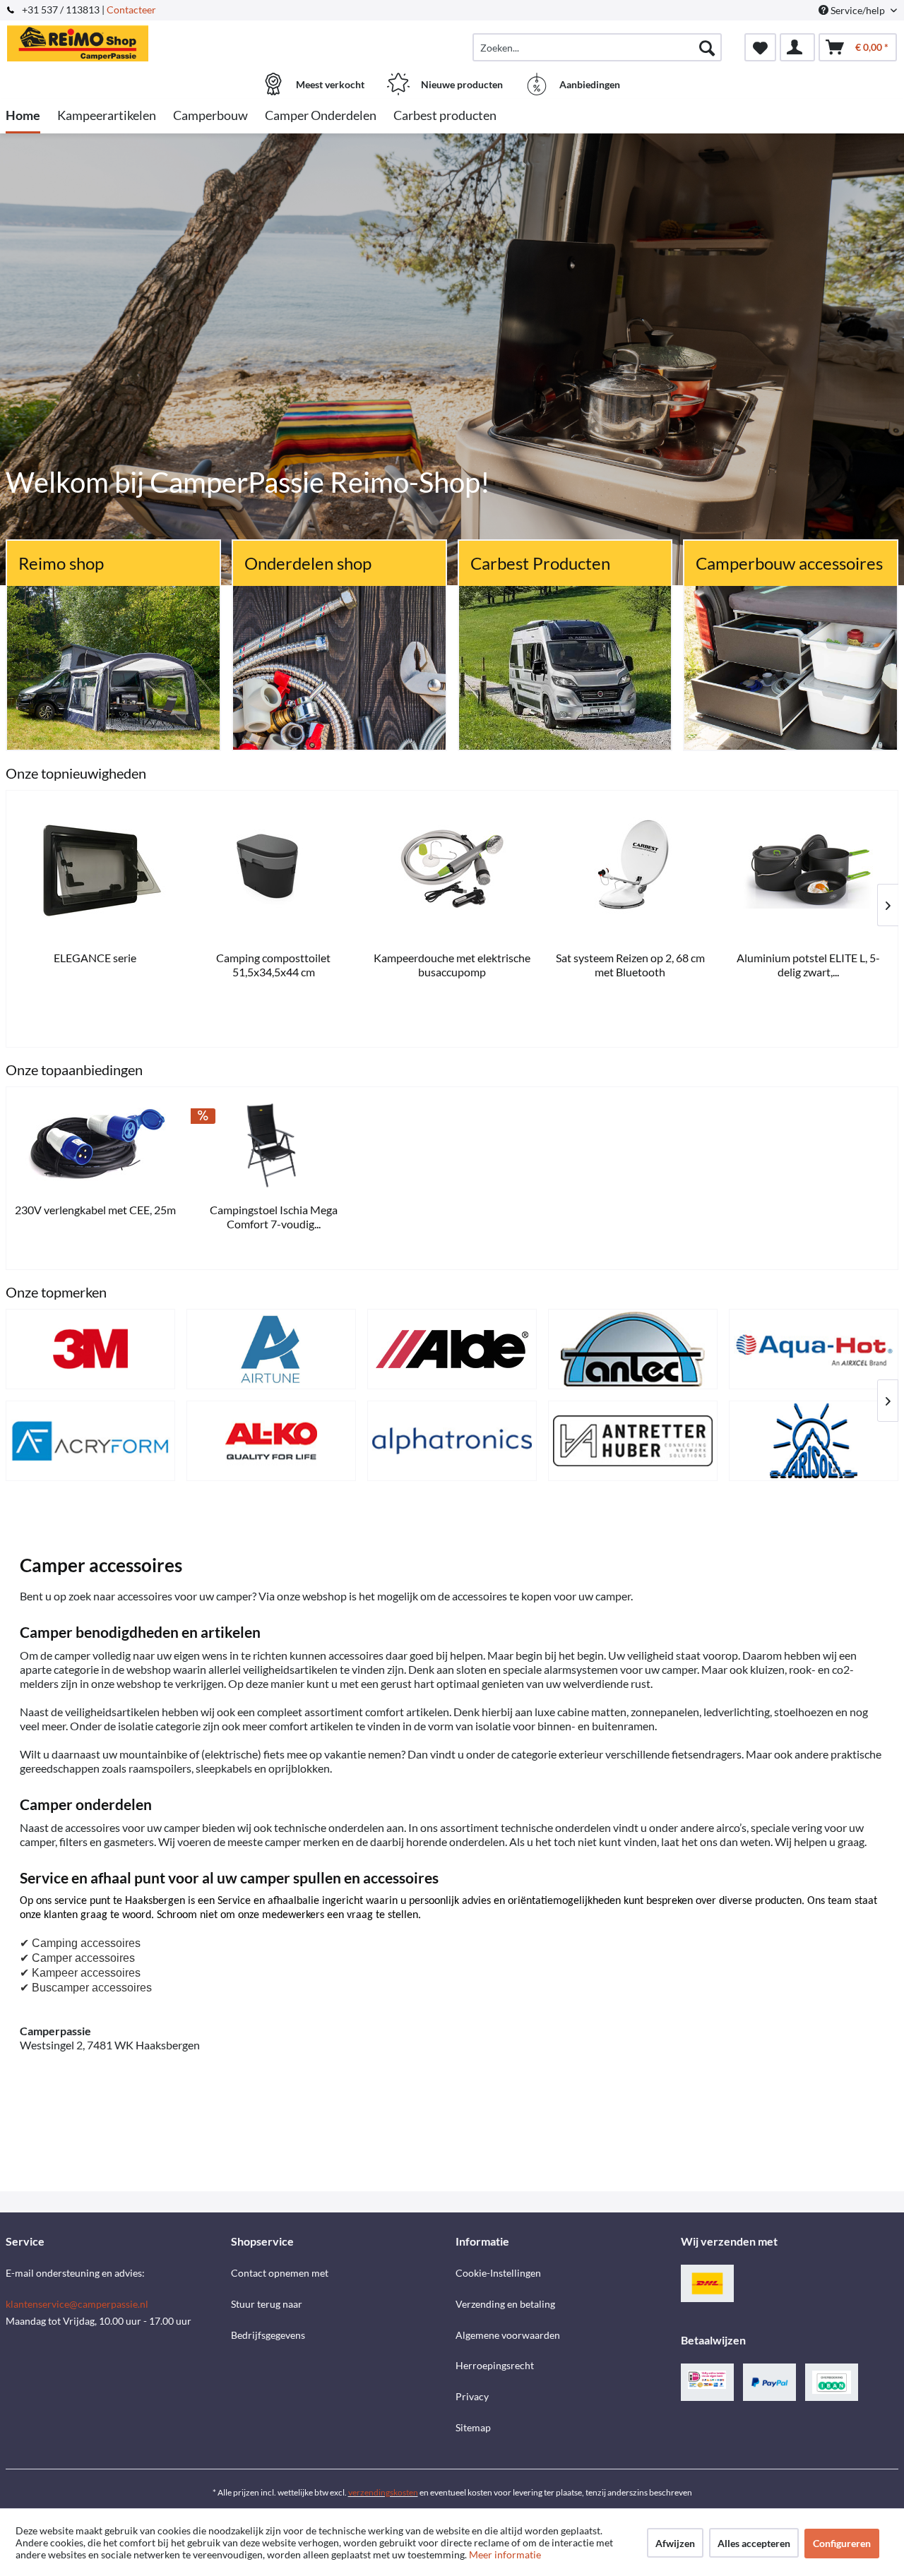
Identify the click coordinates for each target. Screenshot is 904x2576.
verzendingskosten (383, 2492)
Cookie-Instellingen (498, 2273)
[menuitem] (597, 47)
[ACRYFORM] (90, 1441)
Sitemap (473, 2427)
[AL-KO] (271, 1441)
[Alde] (452, 1349)
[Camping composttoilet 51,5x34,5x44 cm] (807, 870)
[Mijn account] (797, 47)
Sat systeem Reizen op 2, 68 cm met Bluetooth (94, 965)
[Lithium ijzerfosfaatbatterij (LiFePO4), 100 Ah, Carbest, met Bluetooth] (450, 870)
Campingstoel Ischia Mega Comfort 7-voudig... (274, 1217)
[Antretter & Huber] (633, 1441)
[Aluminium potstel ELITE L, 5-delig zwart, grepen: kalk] (272, 870)
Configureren (842, 2543)
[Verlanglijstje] (760, 47)
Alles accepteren (754, 2543)
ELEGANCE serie (628, 958)
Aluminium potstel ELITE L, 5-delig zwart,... (272, 965)
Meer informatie (505, 2554)
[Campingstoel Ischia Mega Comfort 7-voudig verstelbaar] (273, 1145)
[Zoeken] (707, 47)
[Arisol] (814, 1441)
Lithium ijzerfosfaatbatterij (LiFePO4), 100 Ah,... (451, 965)
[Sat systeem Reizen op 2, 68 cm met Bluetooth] (94, 870)
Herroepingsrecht (495, 2365)
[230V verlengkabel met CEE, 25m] (95, 1145)
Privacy (472, 2396)
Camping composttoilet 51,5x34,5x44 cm (807, 965)
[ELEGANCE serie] (629, 870)
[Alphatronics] (452, 1441)
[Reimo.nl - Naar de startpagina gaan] (117, 40)
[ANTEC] (633, 1349)
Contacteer (131, 10)
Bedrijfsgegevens (268, 2335)
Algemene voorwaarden (508, 2335)
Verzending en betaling (505, 2304)
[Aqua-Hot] (814, 1349)
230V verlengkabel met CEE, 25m (95, 1210)
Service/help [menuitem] (858, 10)
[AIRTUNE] (271, 1349)
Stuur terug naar (267, 2304)
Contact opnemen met (280, 2273)
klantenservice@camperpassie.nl (77, 2304)
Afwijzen (675, 2543)
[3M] (90, 1349)
